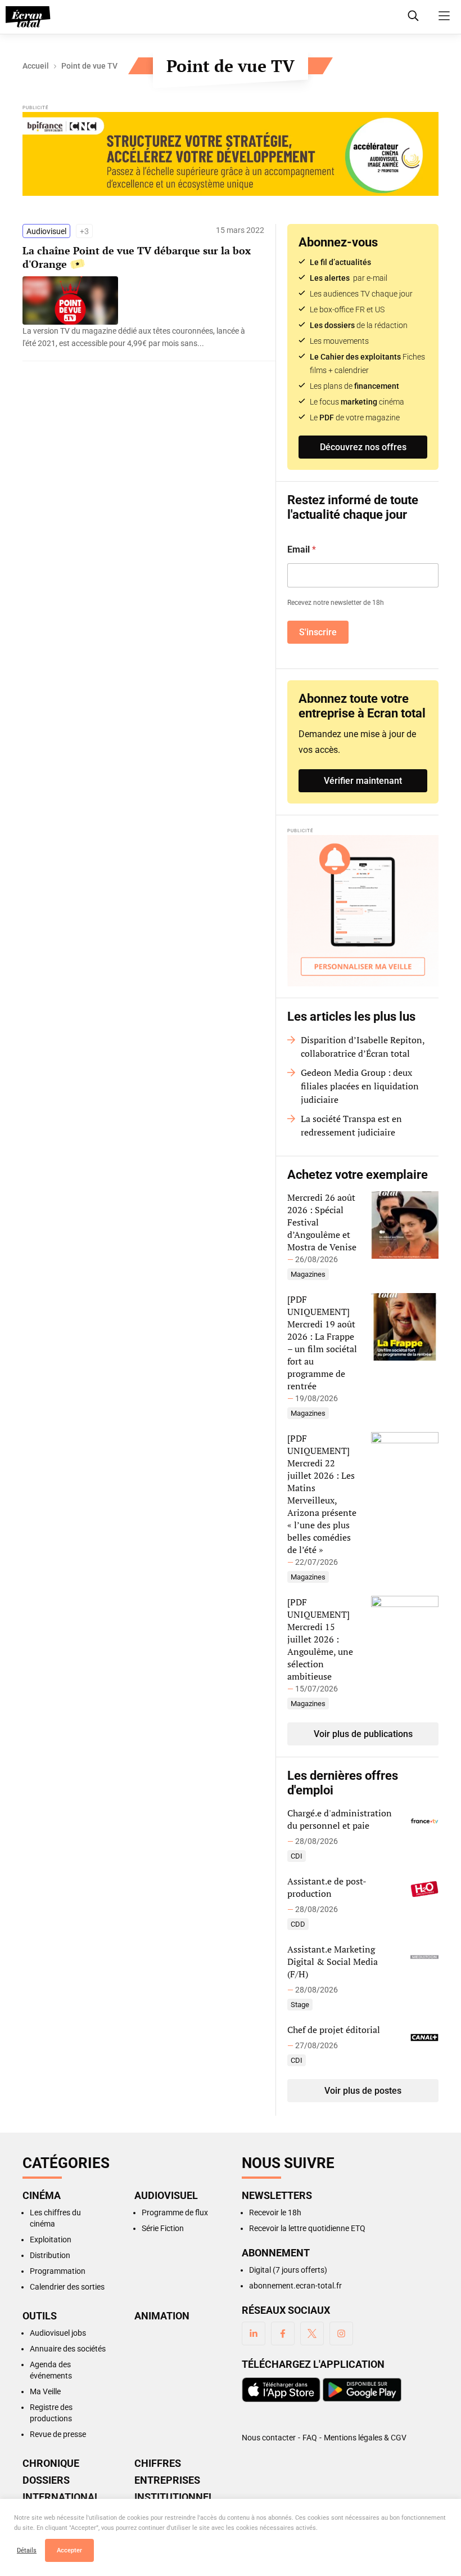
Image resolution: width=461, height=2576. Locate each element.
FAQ (310, 2438)
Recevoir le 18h (275, 2213)
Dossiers (46, 2480)
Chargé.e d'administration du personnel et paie (340, 1819)
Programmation (58, 2271)
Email (302, 549)
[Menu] (444, 16)
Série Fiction (163, 2228)
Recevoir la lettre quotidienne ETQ (307, 2228)
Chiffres (158, 2463)
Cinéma (42, 2196)
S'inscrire (318, 632)
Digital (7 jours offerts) (288, 2270)
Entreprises (167, 2480)
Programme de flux (175, 2213)
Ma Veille (45, 2391)
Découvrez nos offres (363, 447)
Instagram (341, 2333)
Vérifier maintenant (363, 781)
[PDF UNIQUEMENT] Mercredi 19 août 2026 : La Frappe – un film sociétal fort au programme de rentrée (322, 1343)
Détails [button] (27, 2550)
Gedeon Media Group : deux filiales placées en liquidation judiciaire (360, 1086)
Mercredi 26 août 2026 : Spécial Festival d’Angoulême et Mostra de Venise (322, 1222)
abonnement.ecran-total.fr (295, 2286)
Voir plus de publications (363, 1734)
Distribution (50, 2255)
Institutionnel (174, 2497)
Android (362, 2390)
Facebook (283, 2333)
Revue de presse (58, 2434)
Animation (162, 2316)
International (61, 2497)
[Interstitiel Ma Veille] (363, 911)
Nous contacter (269, 2438)
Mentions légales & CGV (365, 2438)
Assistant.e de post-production (327, 1887)
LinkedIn (254, 2333)
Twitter (312, 2333)
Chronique (51, 2463)
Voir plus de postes (363, 2091)
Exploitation (51, 2240)
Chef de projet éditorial (334, 2030)
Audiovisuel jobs (58, 2333)
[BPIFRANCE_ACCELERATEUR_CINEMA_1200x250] (231, 155)
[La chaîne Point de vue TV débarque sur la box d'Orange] (138, 337)
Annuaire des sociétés (68, 2349)
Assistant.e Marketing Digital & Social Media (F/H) (333, 1962)
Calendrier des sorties (67, 2287)
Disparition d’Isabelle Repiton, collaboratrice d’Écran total (363, 1047)
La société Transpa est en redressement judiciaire (351, 1125)
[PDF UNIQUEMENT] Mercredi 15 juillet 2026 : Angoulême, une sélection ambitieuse (320, 1639)
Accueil (36, 66)
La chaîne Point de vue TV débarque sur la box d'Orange (137, 257)
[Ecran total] (28, 17)
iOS (281, 2390)
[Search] (413, 16)
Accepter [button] (69, 2550)
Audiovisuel (46, 231)
